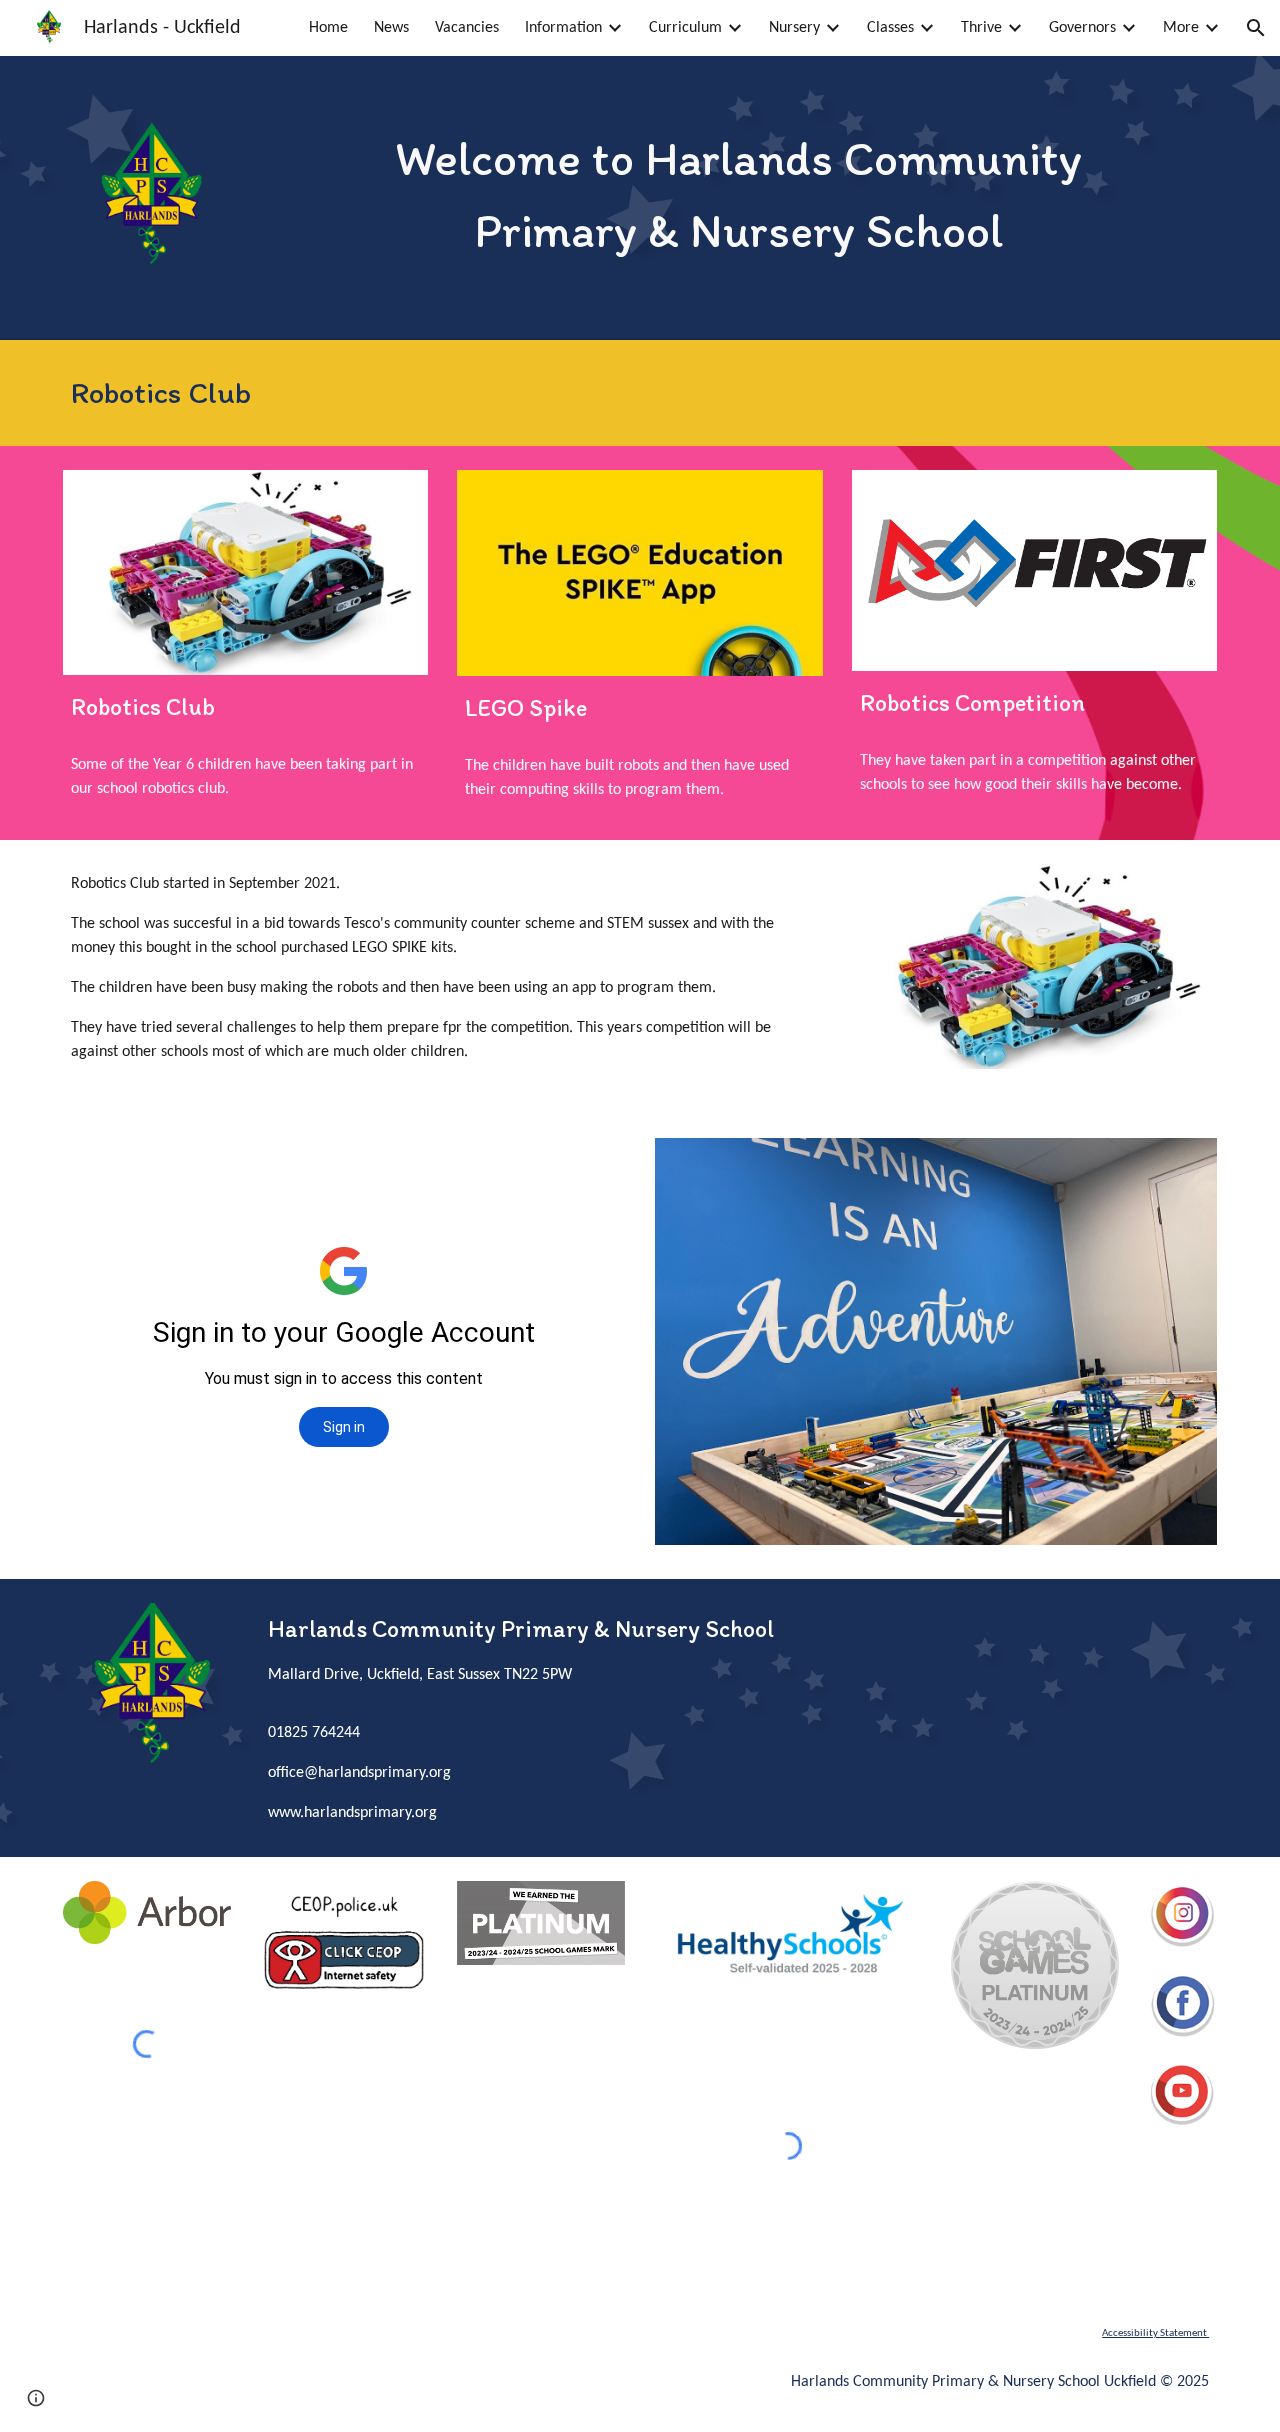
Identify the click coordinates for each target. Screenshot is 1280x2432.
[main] (739, 194)
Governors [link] (1082, 28)
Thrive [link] (981, 28)
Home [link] (328, 28)
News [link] (391, 28)
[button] (1256, 28)
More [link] (1181, 28)
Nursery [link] (794, 28)
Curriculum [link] (685, 28)
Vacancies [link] (467, 28)
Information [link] (563, 28)
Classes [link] (890, 28)
